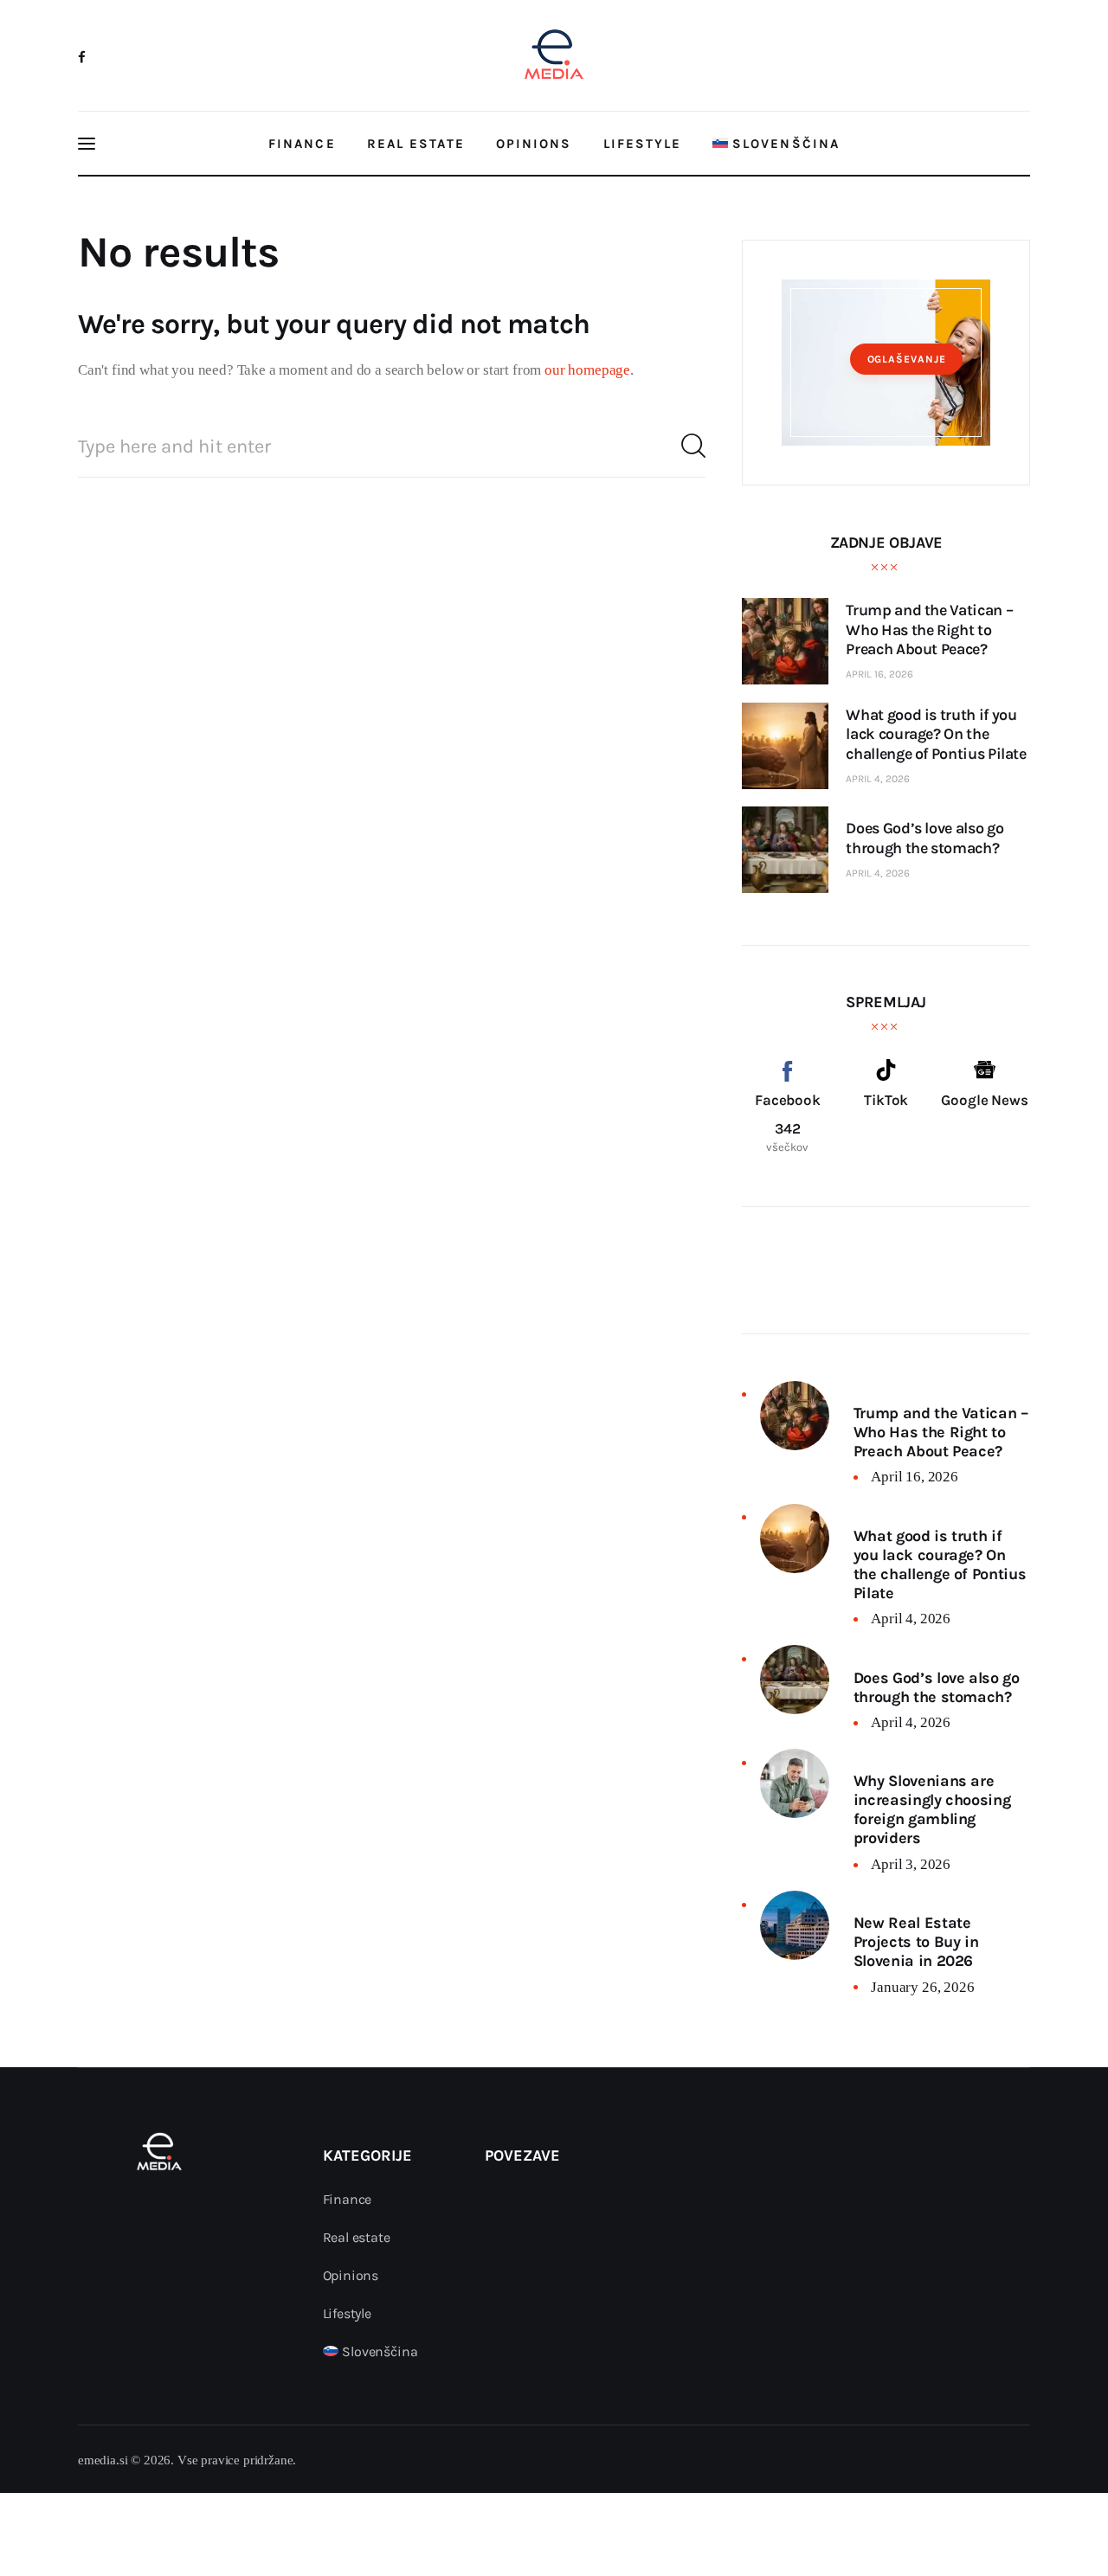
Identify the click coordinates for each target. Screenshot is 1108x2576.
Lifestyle (347, 2313)
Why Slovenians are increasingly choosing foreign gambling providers (932, 1809)
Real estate (357, 2237)
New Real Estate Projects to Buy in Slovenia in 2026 (916, 1942)
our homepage (587, 370)
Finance (348, 2199)
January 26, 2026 (922, 1987)
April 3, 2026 (911, 1864)
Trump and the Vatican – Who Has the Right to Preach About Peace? (941, 1432)
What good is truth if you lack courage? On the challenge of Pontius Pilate (940, 1564)
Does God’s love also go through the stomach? (937, 1687)
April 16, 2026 (879, 674)
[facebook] (82, 57)
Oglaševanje (907, 359)
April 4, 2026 (878, 779)
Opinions (351, 2275)
